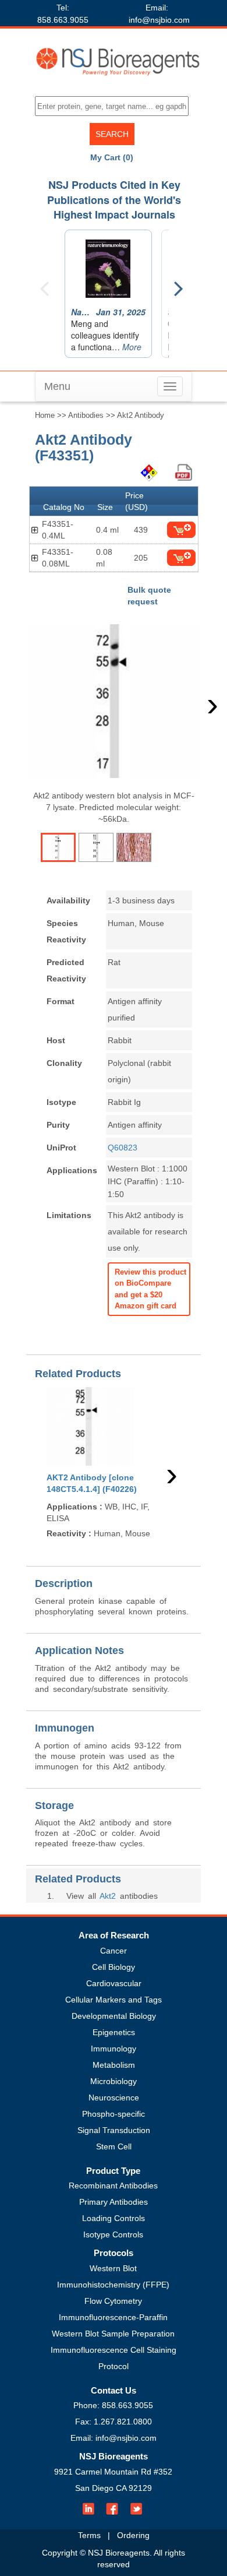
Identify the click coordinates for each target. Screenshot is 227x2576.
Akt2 (108, 1896)
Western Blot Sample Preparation (113, 2334)
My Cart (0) (112, 157)
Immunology (114, 2049)
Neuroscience (114, 2098)
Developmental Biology (114, 2016)
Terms (89, 2535)
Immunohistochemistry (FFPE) (113, 2285)
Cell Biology (114, 1967)
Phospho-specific (114, 2114)
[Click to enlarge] (114, 701)
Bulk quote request (149, 596)
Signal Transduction (114, 2130)
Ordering (133, 2535)
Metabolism (114, 2065)
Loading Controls (114, 2218)
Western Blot (113, 2268)
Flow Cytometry (113, 2301)
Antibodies (86, 415)
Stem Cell (114, 2146)
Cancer (114, 1951)
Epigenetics (114, 2032)
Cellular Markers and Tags (114, 2000)
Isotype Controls (113, 2234)
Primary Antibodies (114, 2202)
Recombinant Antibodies (113, 2186)
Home (45, 415)
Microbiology (114, 2081)
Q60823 (123, 1148)
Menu (57, 386)
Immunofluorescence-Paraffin (113, 2317)
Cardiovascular (114, 1983)
